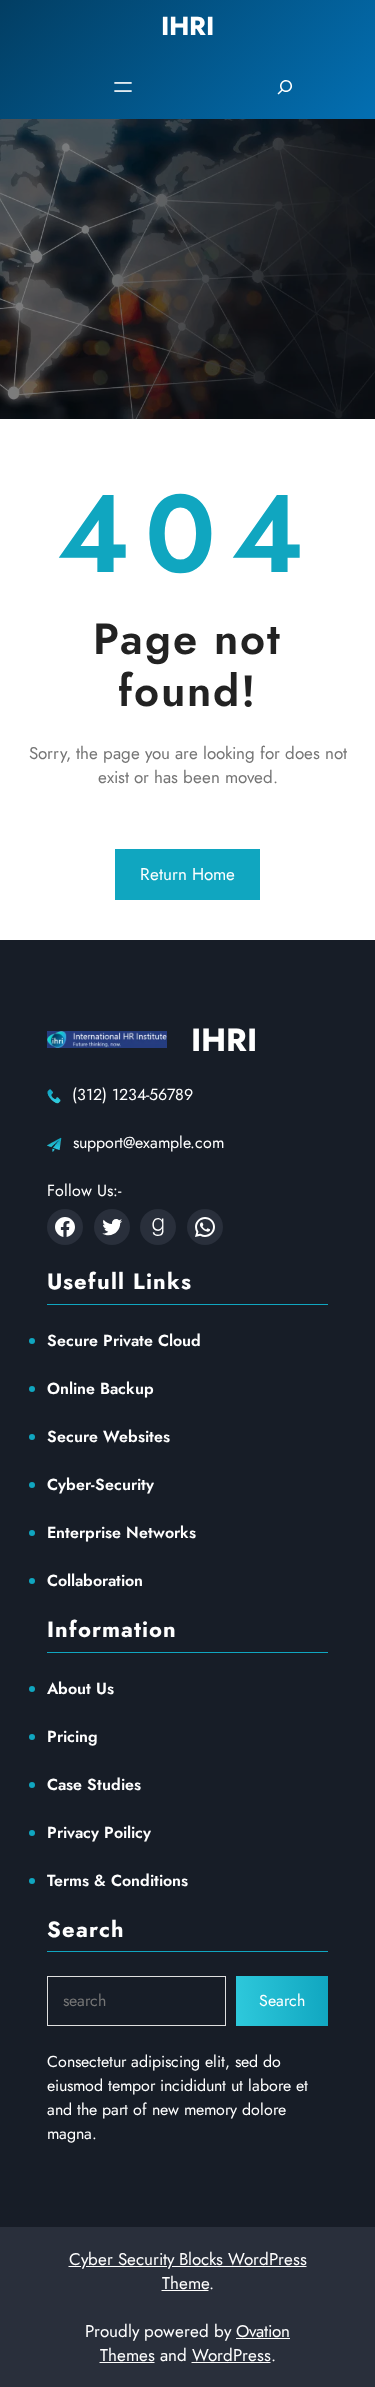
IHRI (224, 1040)
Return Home (187, 874)
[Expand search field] (285, 87)
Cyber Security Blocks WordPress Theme (188, 2271)
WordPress (231, 2355)
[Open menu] (123, 87)
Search (282, 2000)
